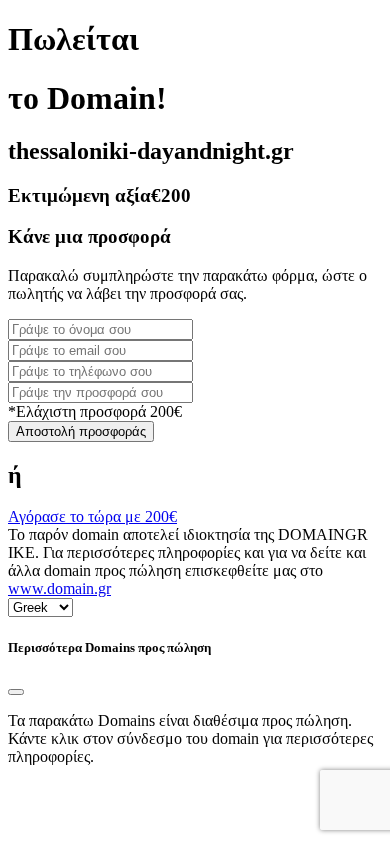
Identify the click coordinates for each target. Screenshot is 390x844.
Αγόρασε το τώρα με (92, 516)
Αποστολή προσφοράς (81, 431)
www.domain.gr (59, 588)
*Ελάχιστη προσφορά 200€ (95, 411)
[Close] (16, 692)
